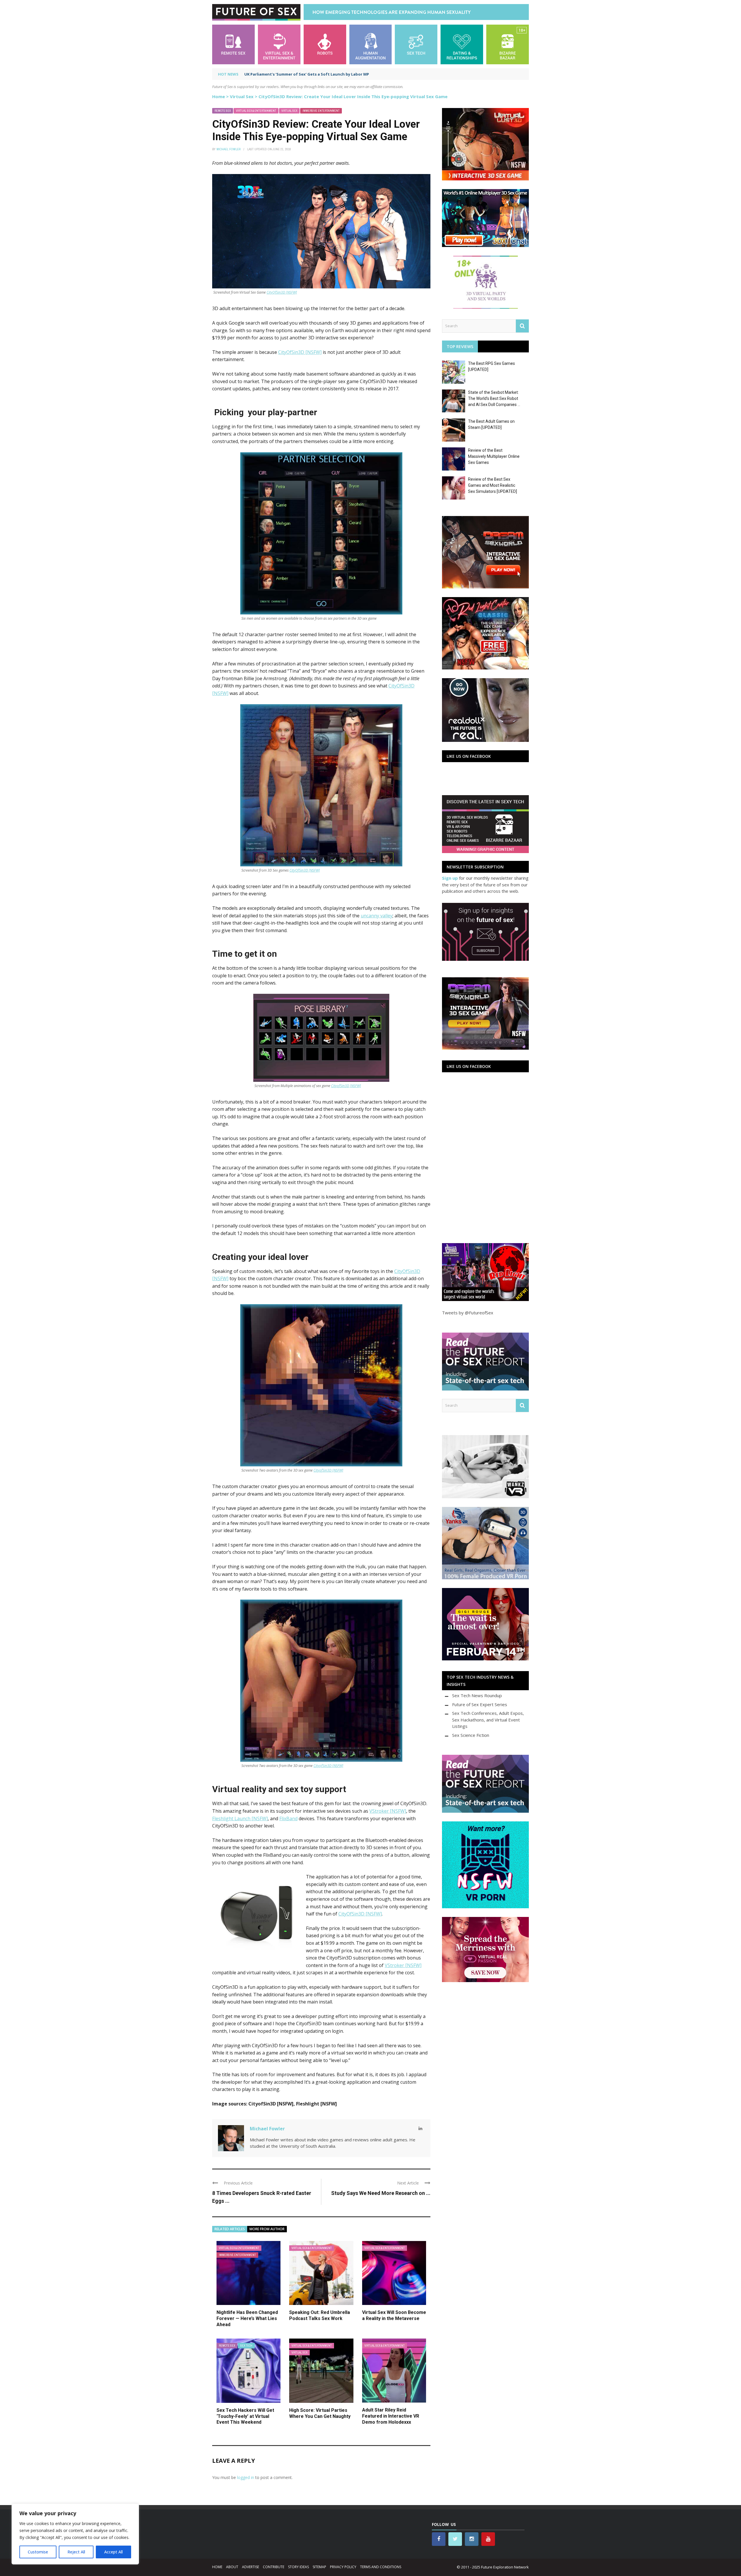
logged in (246, 2477)
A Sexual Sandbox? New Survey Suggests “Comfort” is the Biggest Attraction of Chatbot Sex (335, 74)
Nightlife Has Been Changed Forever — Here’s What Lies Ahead (247, 2318)
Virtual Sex (242, 96)
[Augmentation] (371, 44)
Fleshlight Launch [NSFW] (240, 1818)
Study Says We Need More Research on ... (381, 2193)
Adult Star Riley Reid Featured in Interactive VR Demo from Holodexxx (391, 2416)
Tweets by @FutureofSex (468, 1313)
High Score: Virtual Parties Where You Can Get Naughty (320, 2413)
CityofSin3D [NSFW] (346, 1086)
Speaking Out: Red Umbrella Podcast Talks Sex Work (320, 2315)
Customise (38, 2552)
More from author (267, 2229)
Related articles (230, 2229)
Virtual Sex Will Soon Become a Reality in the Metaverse (394, 2315)
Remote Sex (223, 111)
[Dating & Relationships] (462, 44)
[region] (75, 2534)
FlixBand (288, 1818)
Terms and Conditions (381, 2567)
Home (219, 96)
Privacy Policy (343, 2567)
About (232, 2567)
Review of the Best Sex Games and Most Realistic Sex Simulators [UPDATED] (493, 485)
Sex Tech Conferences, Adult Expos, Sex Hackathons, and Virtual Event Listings (488, 1720)
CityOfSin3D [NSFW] (282, 292)
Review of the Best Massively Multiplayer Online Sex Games (494, 456)
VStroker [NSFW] (388, 1811)
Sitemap (319, 2567)
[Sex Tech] (416, 44)
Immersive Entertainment (321, 111)
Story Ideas (298, 2567)
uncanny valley (377, 916)
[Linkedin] (420, 2128)
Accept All (113, 2552)
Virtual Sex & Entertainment (256, 111)
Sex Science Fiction (471, 1735)
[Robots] (325, 44)
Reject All (76, 2552)
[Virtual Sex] (279, 44)
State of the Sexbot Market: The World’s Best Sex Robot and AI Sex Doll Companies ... (494, 398)
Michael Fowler (229, 149)
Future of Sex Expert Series (480, 1704)
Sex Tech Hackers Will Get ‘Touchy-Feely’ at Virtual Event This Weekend (245, 2416)
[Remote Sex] (233, 44)
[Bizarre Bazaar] (508, 44)
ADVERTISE (251, 2567)
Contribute (274, 2567)
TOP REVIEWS (460, 346)
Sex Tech (246, 2346)
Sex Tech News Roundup (477, 1695)
